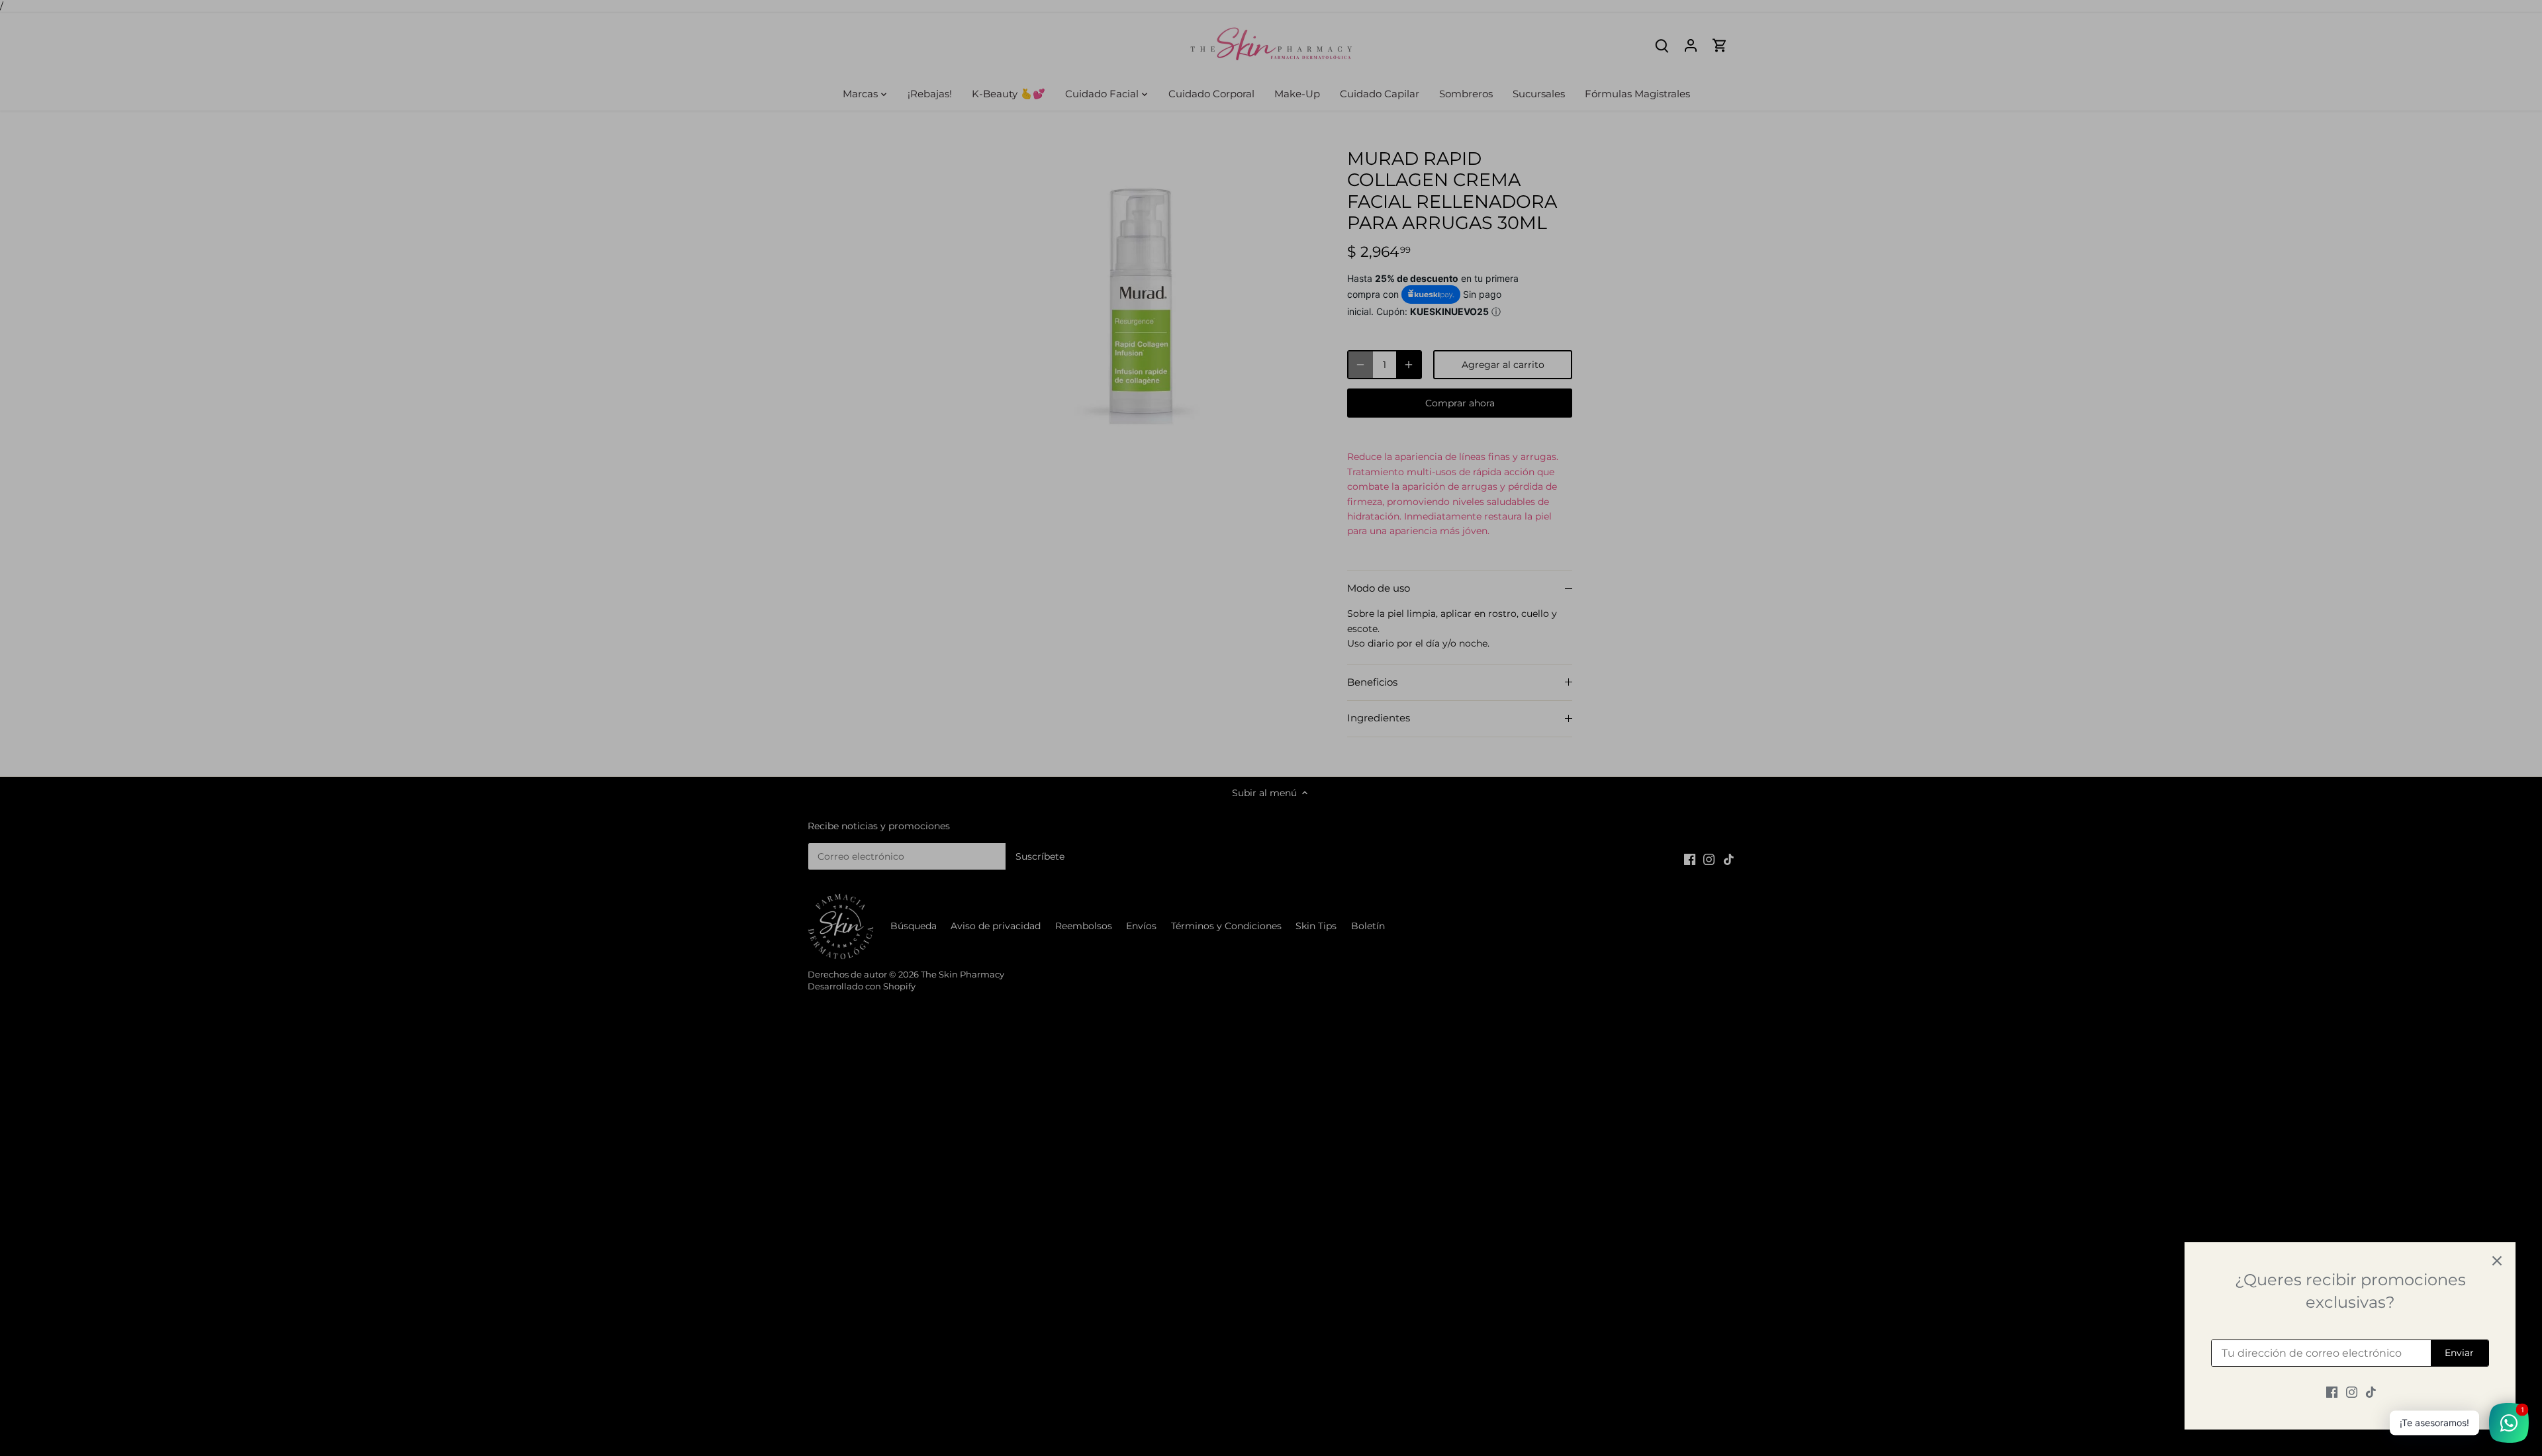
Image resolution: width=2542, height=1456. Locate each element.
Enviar (2459, 1353)
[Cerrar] (2497, 1261)
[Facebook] (2332, 1392)
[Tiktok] (2371, 1392)
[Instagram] (2352, 1392)
